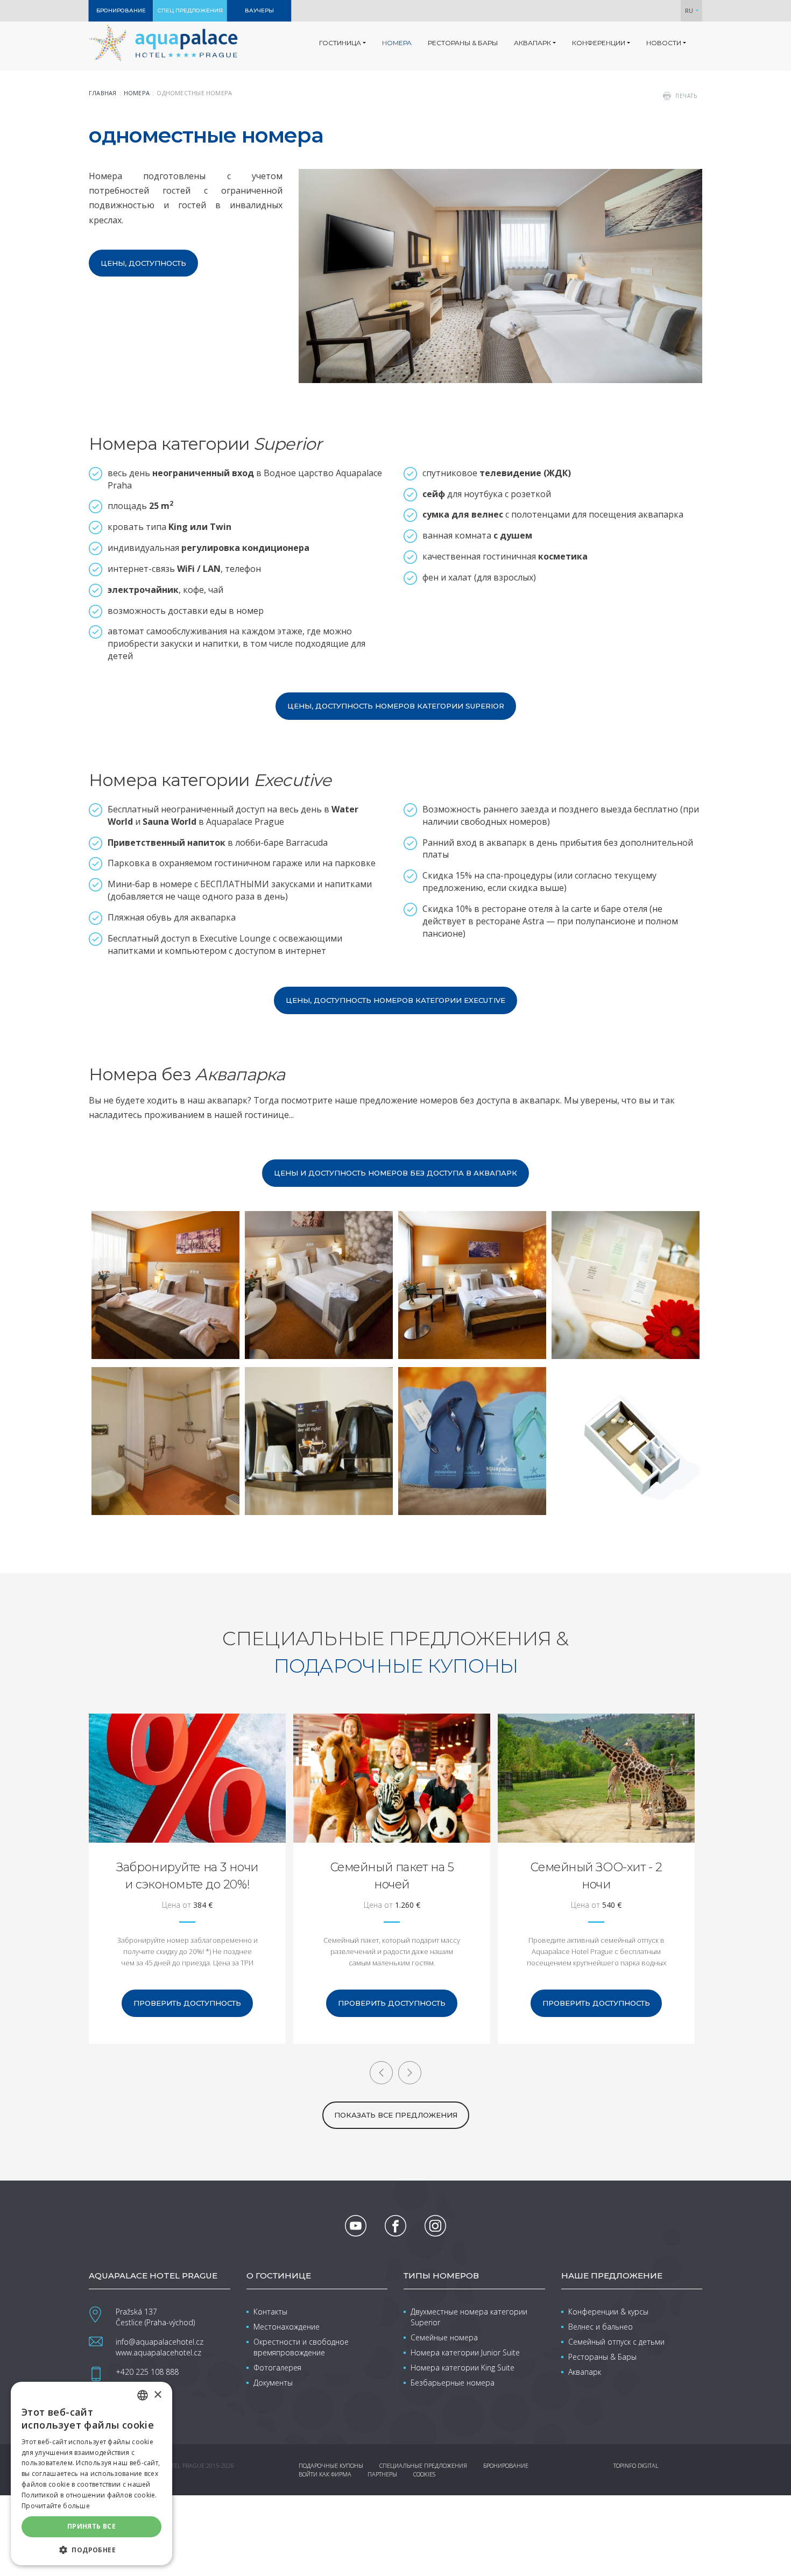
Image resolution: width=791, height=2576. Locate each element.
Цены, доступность (143, 263)
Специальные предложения (423, 2465)
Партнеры (382, 2474)
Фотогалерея (277, 2368)
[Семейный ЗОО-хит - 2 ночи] (596, 1778)
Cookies (424, 2474)
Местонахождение (287, 2327)
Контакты (270, 2312)
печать (686, 96)
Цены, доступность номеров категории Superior (396, 706)
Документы (273, 2383)
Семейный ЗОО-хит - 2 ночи (596, 1876)
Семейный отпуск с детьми (616, 2342)
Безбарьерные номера (453, 2383)
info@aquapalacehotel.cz (160, 2342)
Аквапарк (585, 2372)
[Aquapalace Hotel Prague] (163, 43)
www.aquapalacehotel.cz (158, 2352)
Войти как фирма (325, 2474)
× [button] (157, 2395)
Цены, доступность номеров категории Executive (395, 1000)
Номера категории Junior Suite (465, 2352)
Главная (103, 93)
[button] (91, 2549)
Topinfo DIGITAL (636, 2465)
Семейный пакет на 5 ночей (392, 1876)
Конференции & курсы (608, 2312)
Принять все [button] (91, 2526)
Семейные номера (444, 2337)
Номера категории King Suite (462, 2368)
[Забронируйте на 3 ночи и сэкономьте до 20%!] (187, 1778)
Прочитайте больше (56, 2506)
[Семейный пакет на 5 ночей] (392, 1778)
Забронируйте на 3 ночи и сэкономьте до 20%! (187, 1876)
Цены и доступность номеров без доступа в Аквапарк (395, 1173)
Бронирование (506, 2465)
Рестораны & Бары (602, 2357)
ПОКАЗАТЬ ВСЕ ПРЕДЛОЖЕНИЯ (396, 2115)
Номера (137, 93)
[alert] (91, 2474)
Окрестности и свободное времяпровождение (301, 2347)
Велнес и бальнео (601, 2327)
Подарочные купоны (331, 2465)
